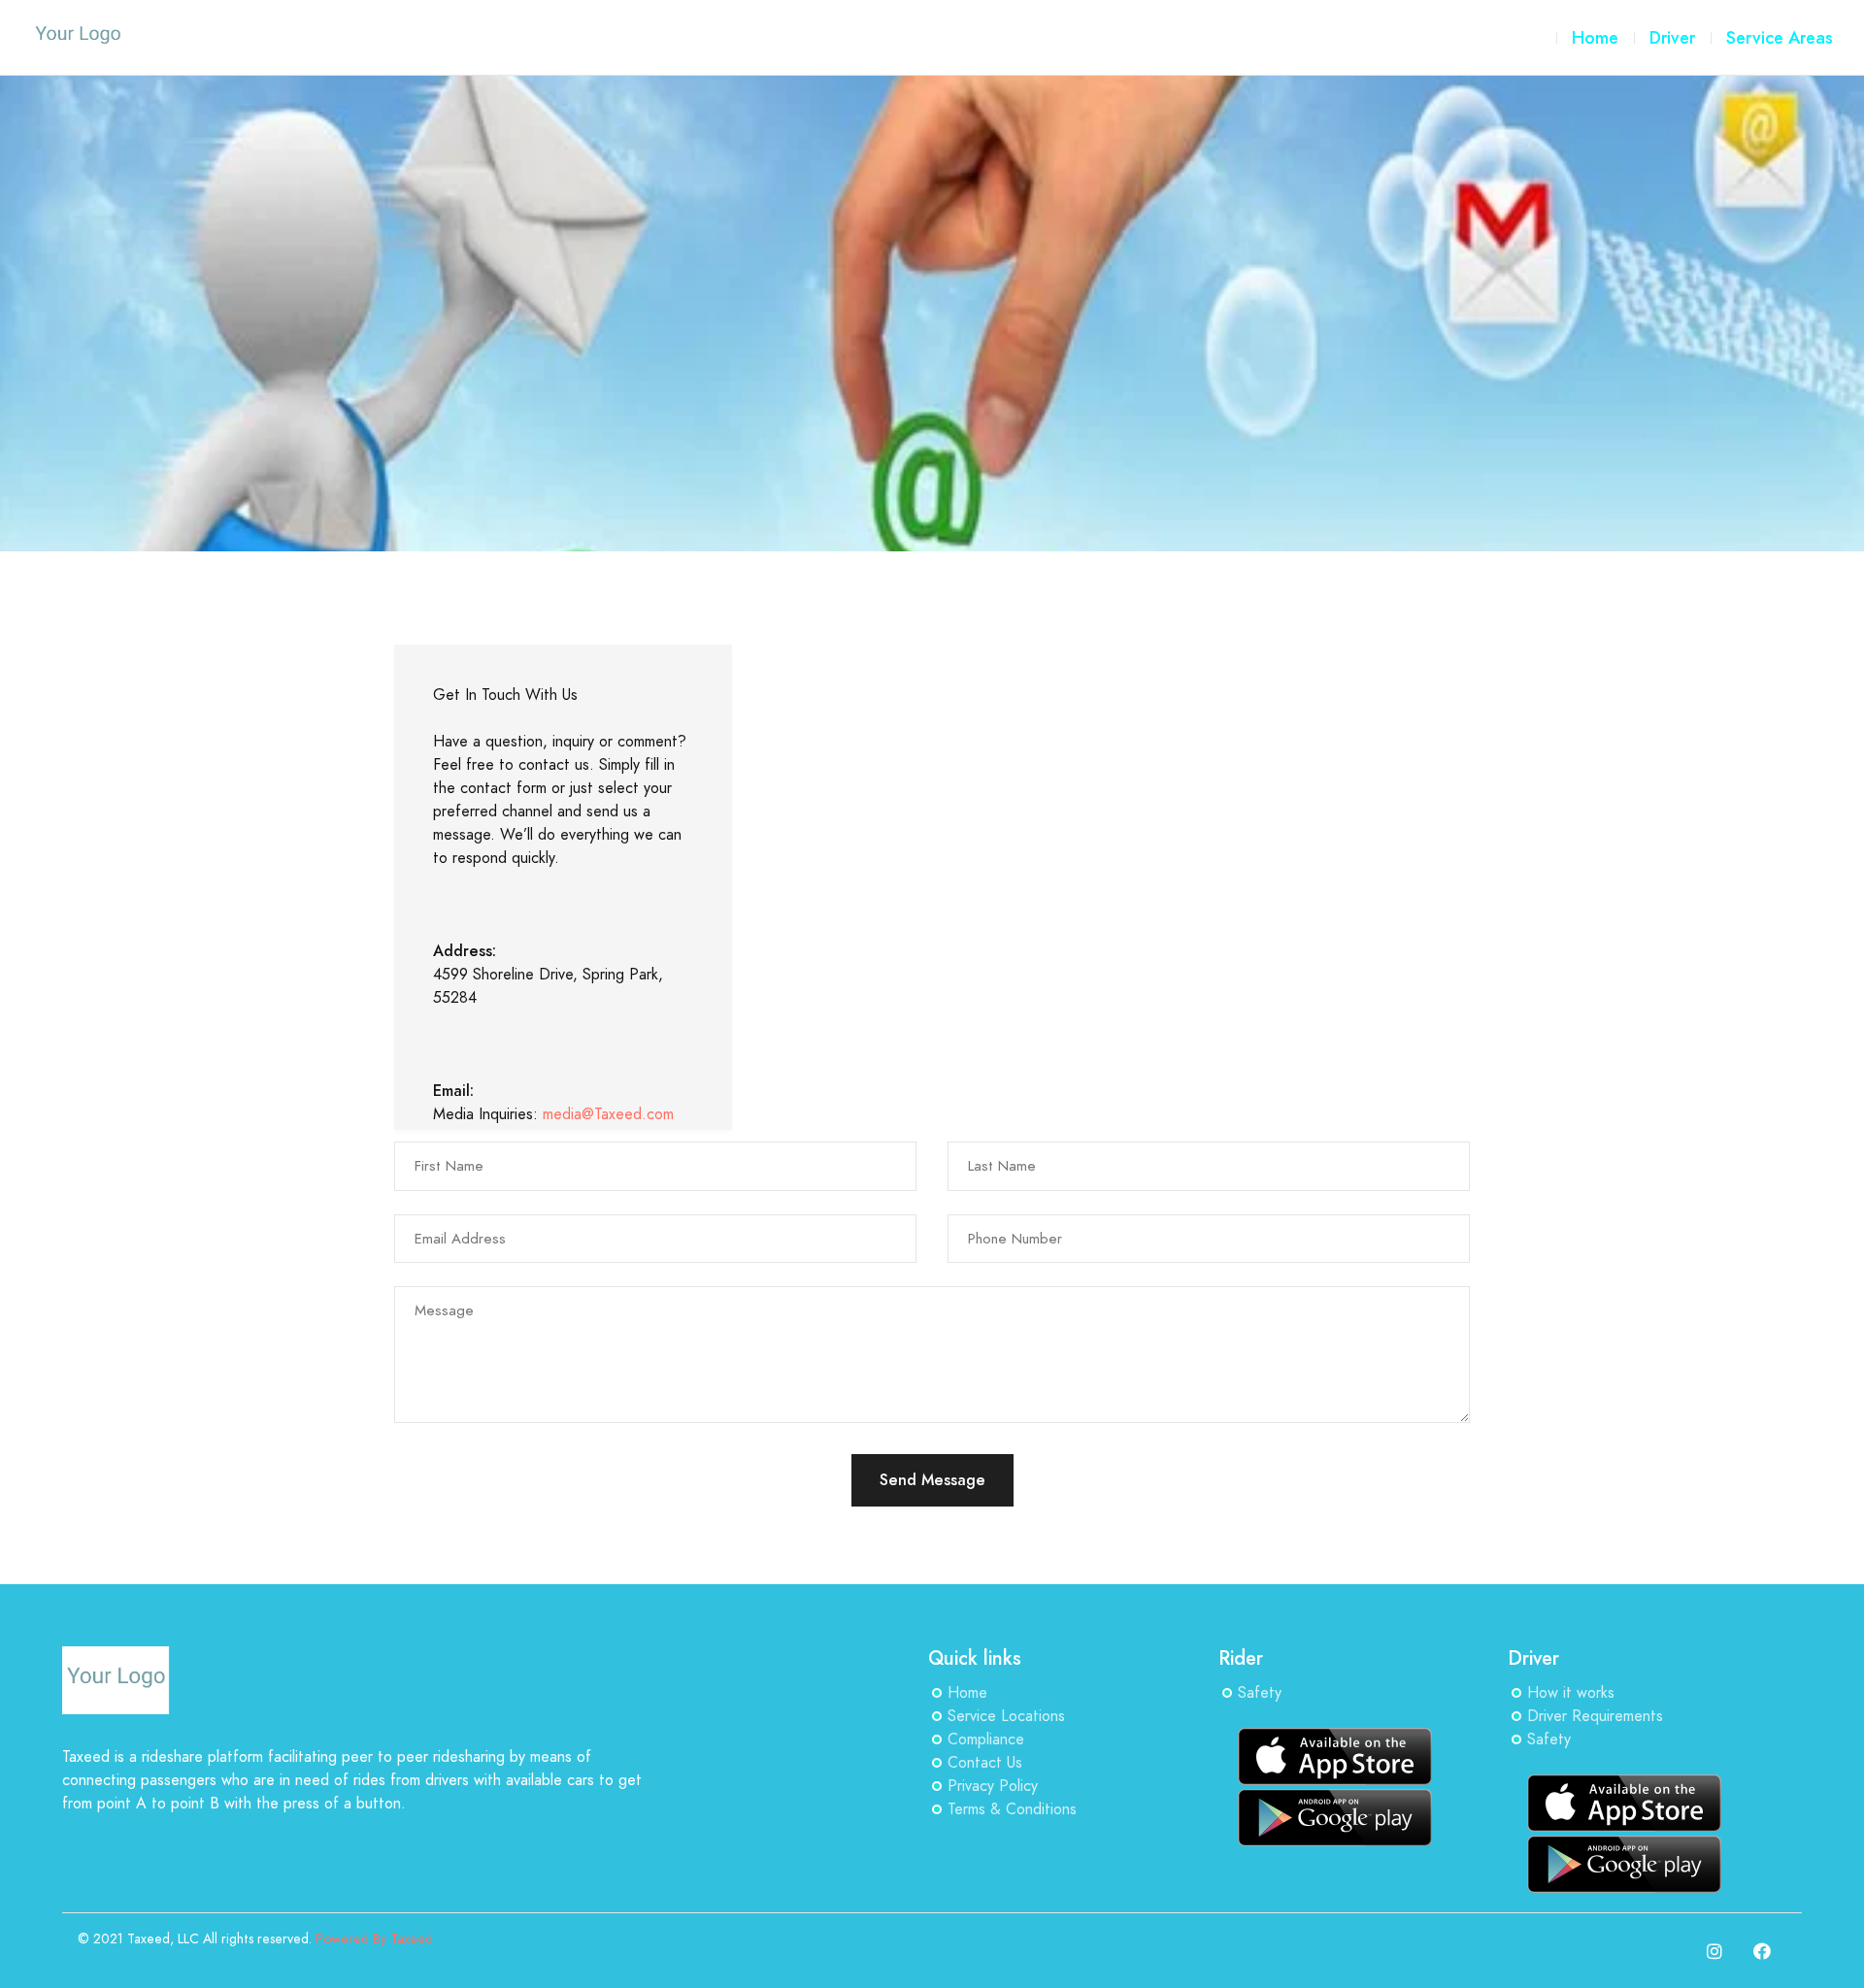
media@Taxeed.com (608, 1114)
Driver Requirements (1595, 1716)
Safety (1260, 1693)
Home (967, 1693)
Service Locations (1006, 1716)
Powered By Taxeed (374, 1939)
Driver (1672, 37)
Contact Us (985, 1763)
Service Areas (1780, 37)
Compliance (986, 1739)
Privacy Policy (993, 1786)
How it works (1571, 1693)
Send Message (932, 1480)
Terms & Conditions (1012, 1809)
